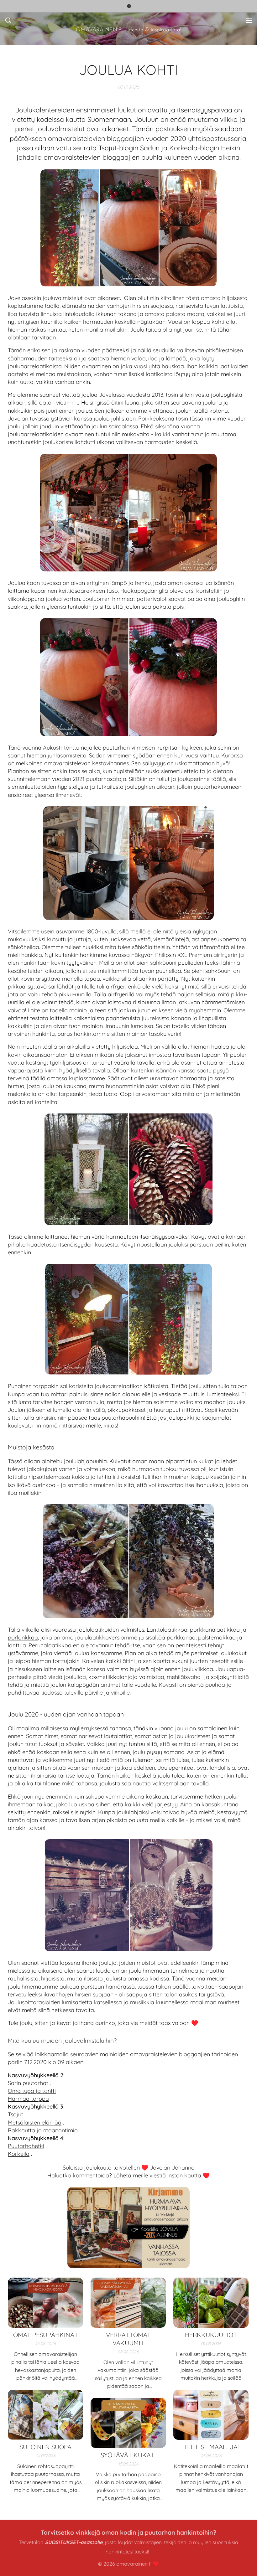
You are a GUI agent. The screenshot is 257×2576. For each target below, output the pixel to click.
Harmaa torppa (28, 2099)
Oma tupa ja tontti (32, 2091)
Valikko (249, 20)
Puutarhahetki (26, 2146)
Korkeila (19, 2154)
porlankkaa (23, 1637)
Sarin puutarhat (28, 2083)
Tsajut (16, 2114)
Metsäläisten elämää (35, 2122)
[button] (8, 20)
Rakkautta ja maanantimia (43, 2130)
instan (175, 2175)
